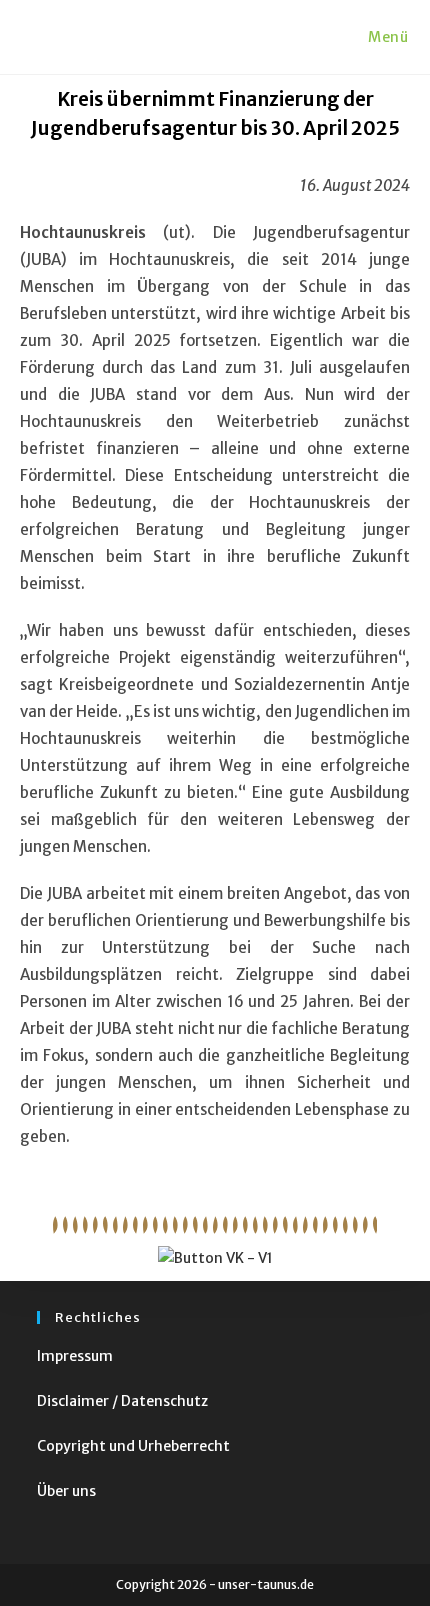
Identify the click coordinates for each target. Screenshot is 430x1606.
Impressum (75, 1356)
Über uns (66, 1491)
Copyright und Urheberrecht (133, 1446)
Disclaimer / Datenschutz (122, 1401)
